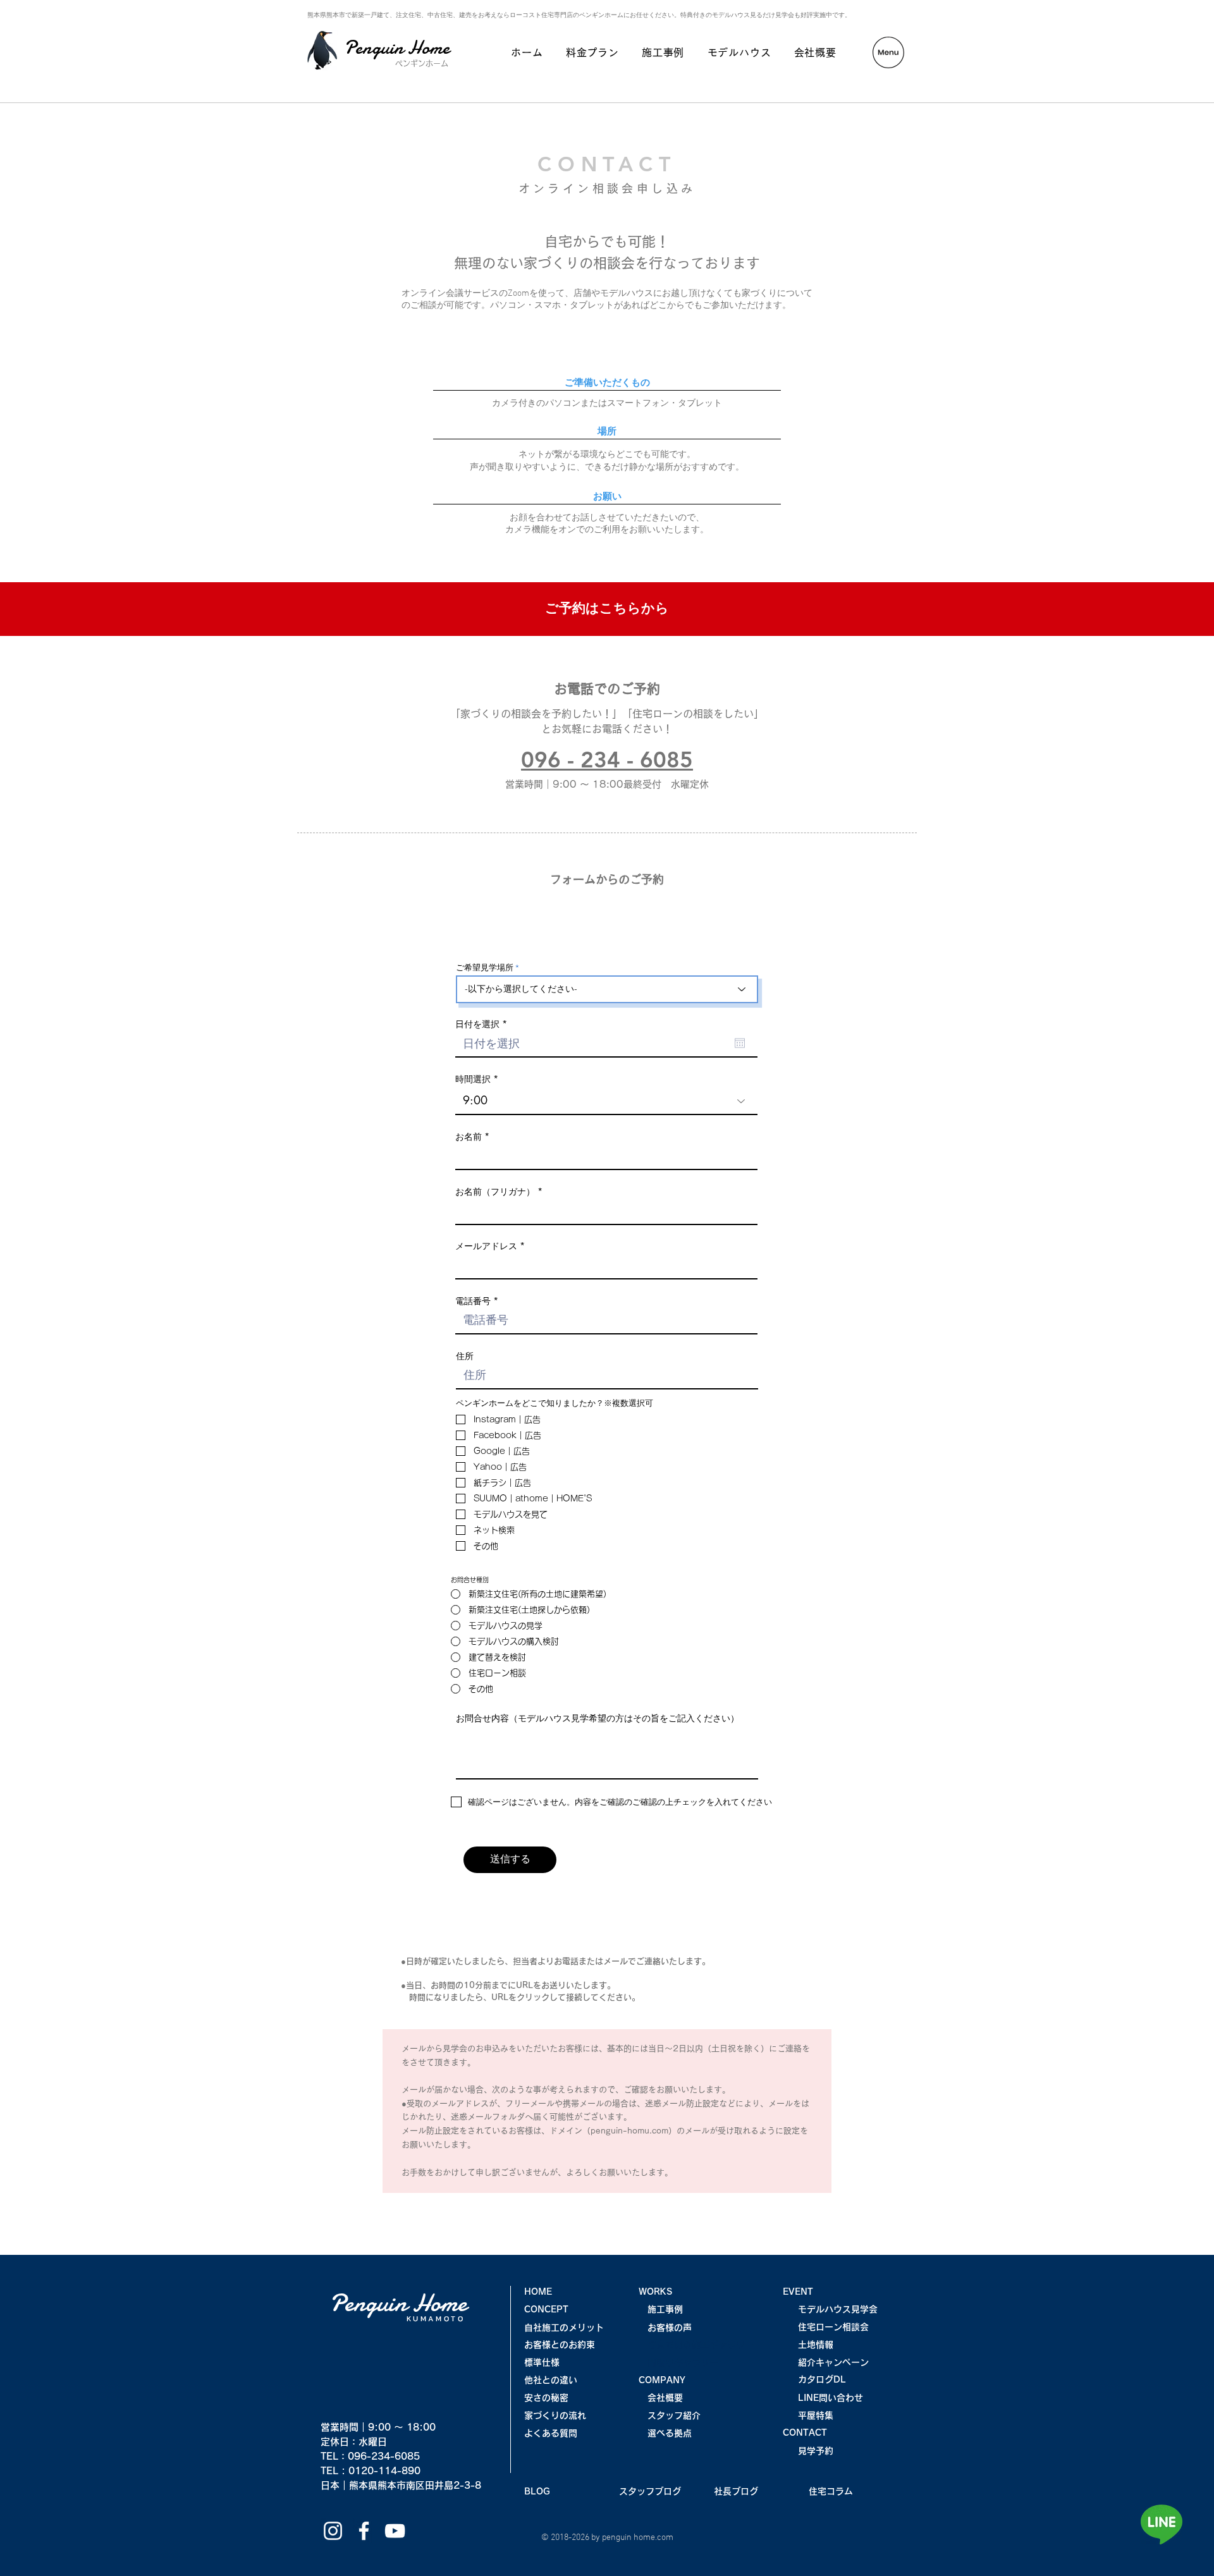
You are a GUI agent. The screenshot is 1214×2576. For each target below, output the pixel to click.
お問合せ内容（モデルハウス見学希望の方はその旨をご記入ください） (598, 1718)
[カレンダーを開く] (740, 1043)
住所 (465, 1356)
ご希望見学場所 (485, 968)
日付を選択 (483, 1024)
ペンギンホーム (422, 63)
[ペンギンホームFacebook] (364, 2531)
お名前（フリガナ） (495, 1192)
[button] (888, 52)
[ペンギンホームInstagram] (333, 2531)
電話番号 (473, 1301)
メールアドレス (486, 1246)
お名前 (469, 1137)
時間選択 (473, 1079)
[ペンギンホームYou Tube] (395, 2531)
